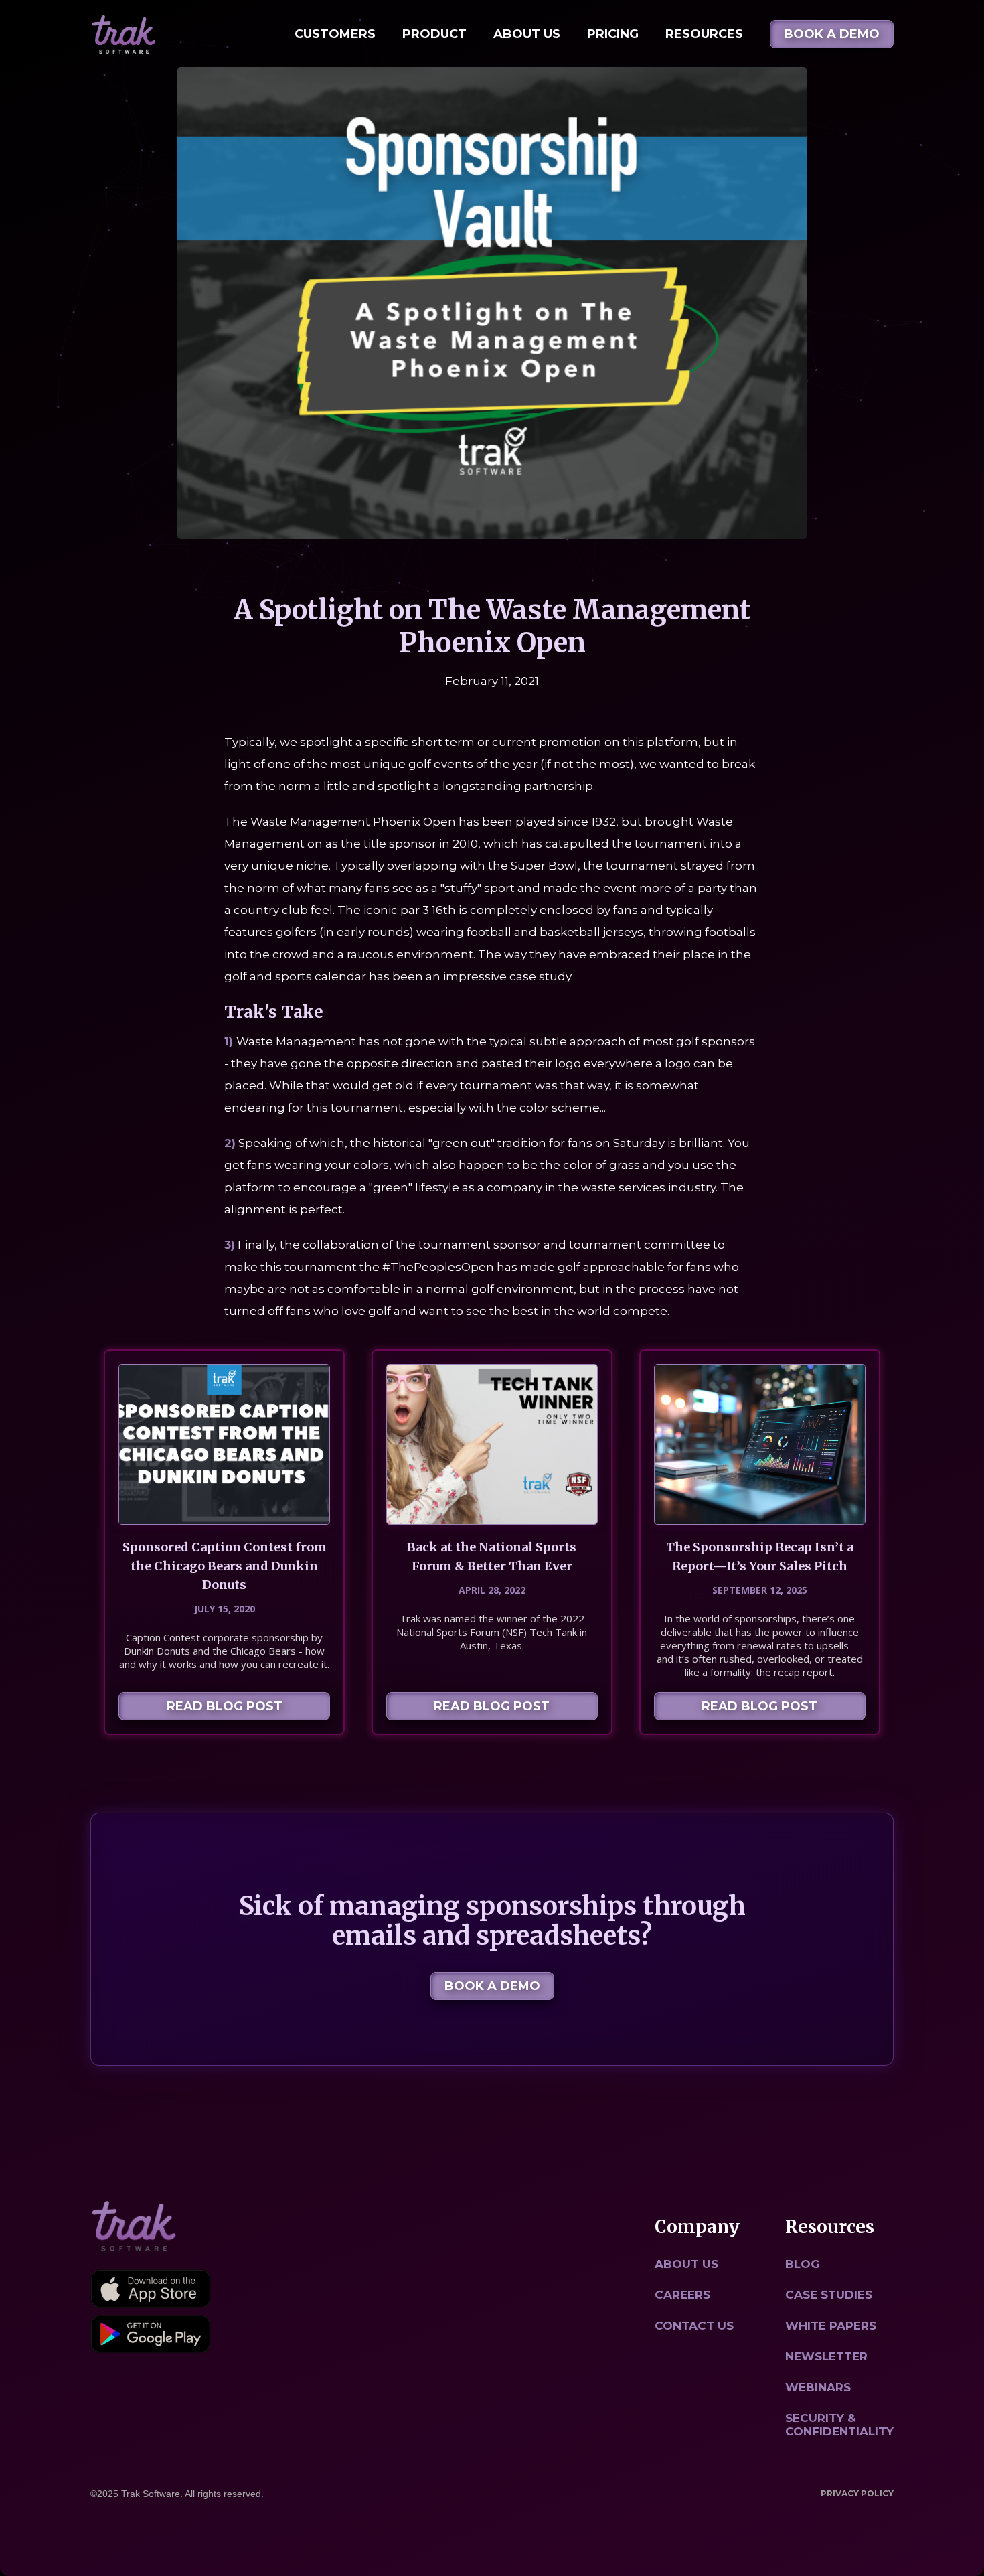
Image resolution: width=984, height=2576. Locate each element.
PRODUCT (434, 34)
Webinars (818, 2387)
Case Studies (829, 2295)
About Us (527, 34)
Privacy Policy (857, 2493)
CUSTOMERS (335, 34)
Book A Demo (492, 1986)
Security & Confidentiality (839, 2425)
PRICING (613, 34)
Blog (803, 2264)
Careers (682, 2295)
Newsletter (826, 2356)
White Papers (831, 2326)
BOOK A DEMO (832, 34)
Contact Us (694, 2326)
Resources (704, 34)
